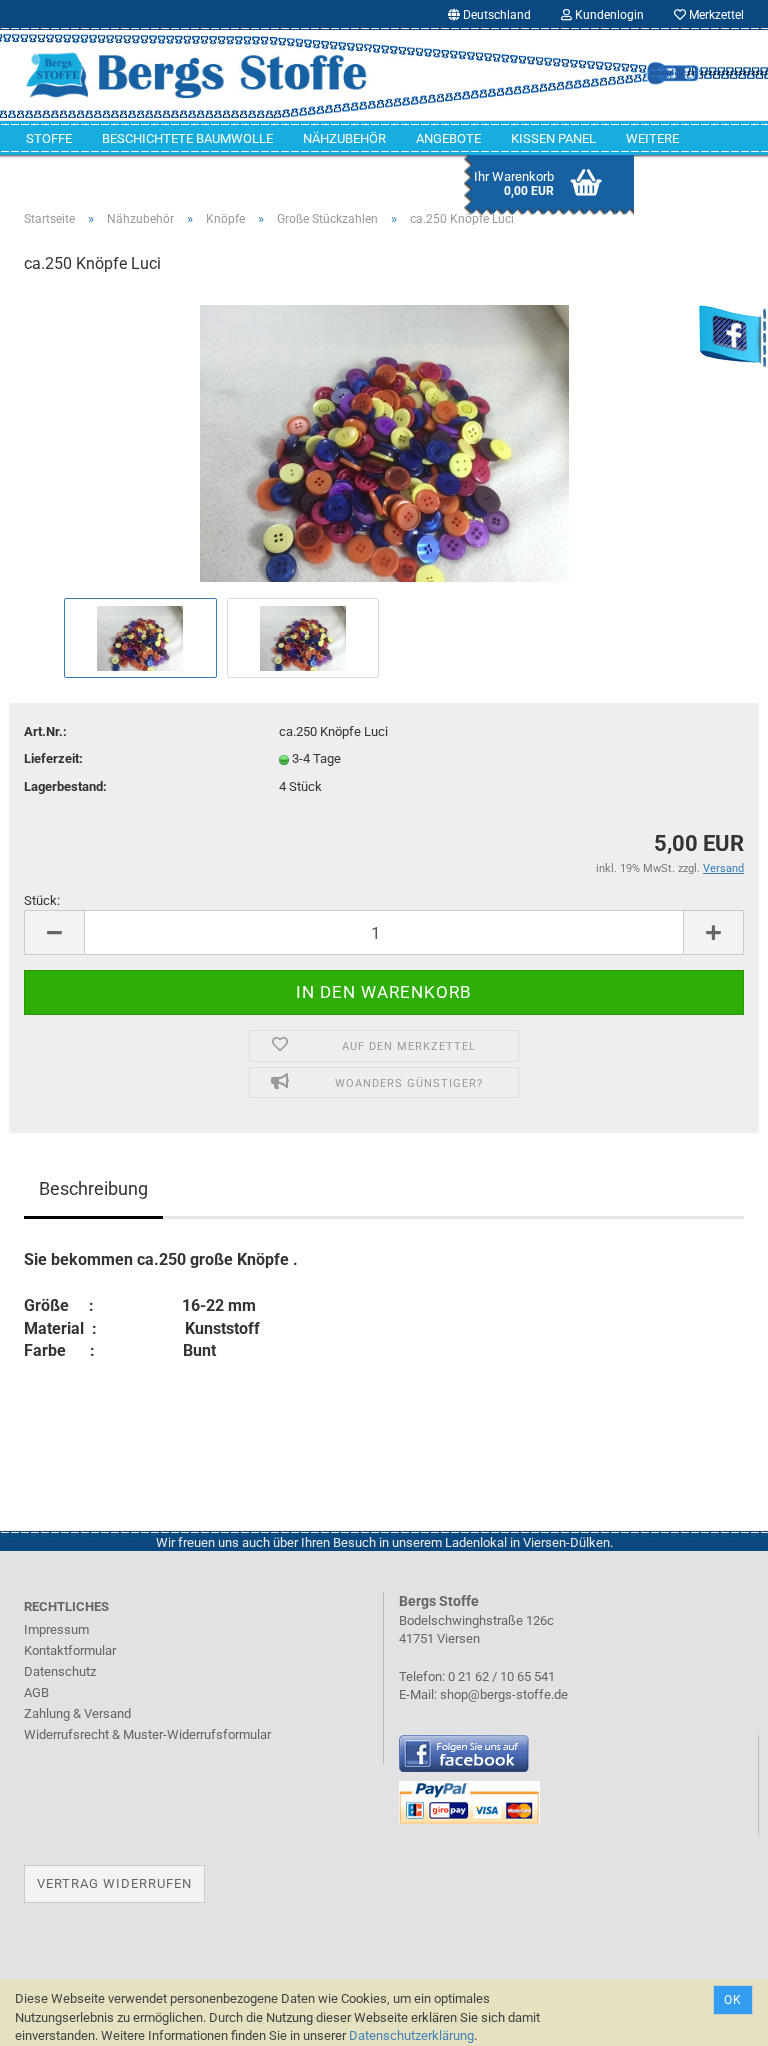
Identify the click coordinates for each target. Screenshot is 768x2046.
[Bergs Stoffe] (196, 75)
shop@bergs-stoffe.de (504, 1694)
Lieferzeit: (53, 758)
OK (733, 2000)
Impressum (56, 1629)
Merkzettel (715, 15)
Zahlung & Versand (77, 1713)
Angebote (448, 138)
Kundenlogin (608, 15)
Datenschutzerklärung (411, 2035)
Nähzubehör (344, 138)
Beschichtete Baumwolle (187, 138)
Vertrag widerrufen (114, 1883)
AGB (36, 1692)
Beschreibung (93, 1188)
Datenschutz (60, 1671)
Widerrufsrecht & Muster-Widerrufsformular (147, 1734)
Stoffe (49, 138)
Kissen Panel (553, 138)
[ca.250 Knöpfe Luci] (384, 442)
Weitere (652, 138)
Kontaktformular (70, 1650)
